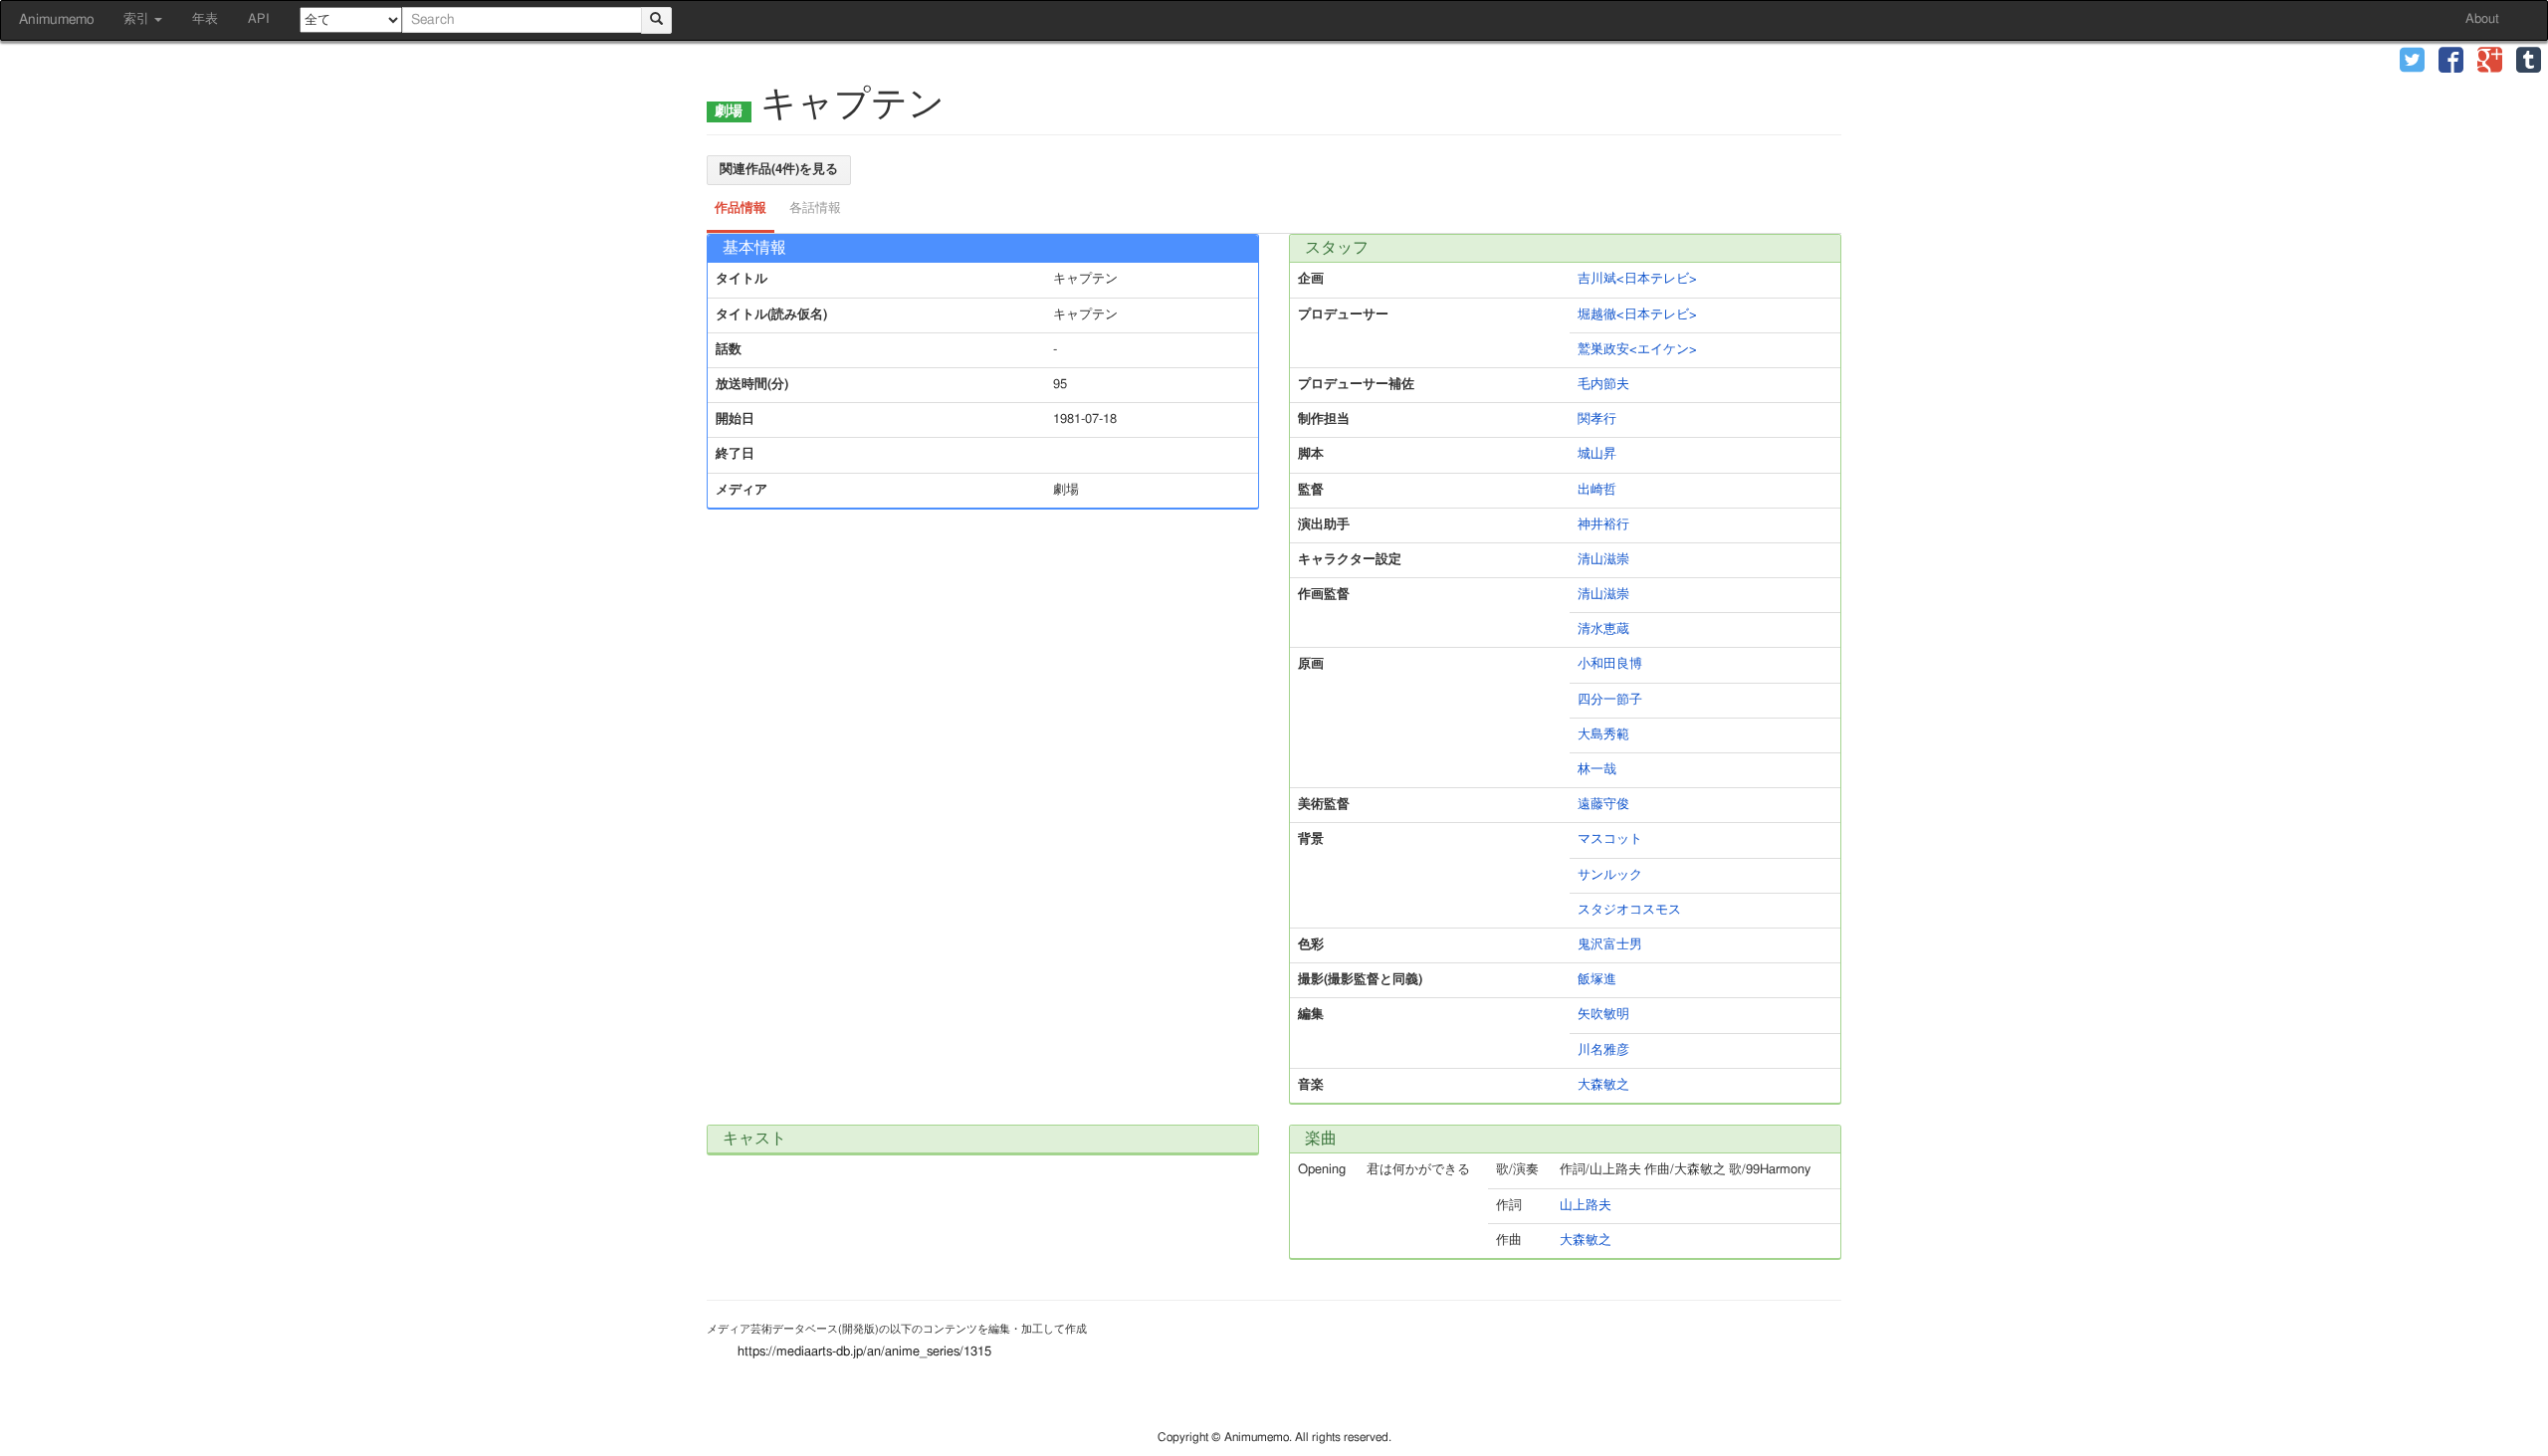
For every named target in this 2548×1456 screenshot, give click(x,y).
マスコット (1610, 839)
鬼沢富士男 (1610, 945)
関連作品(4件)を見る (779, 170)
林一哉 (1597, 770)
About (2482, 19)
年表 (205, 19)
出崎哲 (1597, 490)
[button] (2412, 62)
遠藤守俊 (1603, 805)
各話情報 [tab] (815, 208)
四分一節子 (1610, 700)
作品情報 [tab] (741, 208)
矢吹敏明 (1603, 1015)
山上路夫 (1586, 1206)
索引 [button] (138, 19)
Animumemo (56, 20)
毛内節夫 (1603, 385)
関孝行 (1597, 419)
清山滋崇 (1603, 560)
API (259, 19)
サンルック (1610, 875)
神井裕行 (1603, 525)
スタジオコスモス (1629, 910)
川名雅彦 (1603, 1050)
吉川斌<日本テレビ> (1637, 279)
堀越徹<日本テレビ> (1637, 315)
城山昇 (1597, 454)
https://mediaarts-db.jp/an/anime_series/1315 (864, 1352)
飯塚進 (1597, 980)
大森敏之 (1603, 1085)
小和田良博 (1610, 664)
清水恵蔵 (1603, 629)
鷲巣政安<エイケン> (1637, 350)
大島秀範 (1603, 735)
